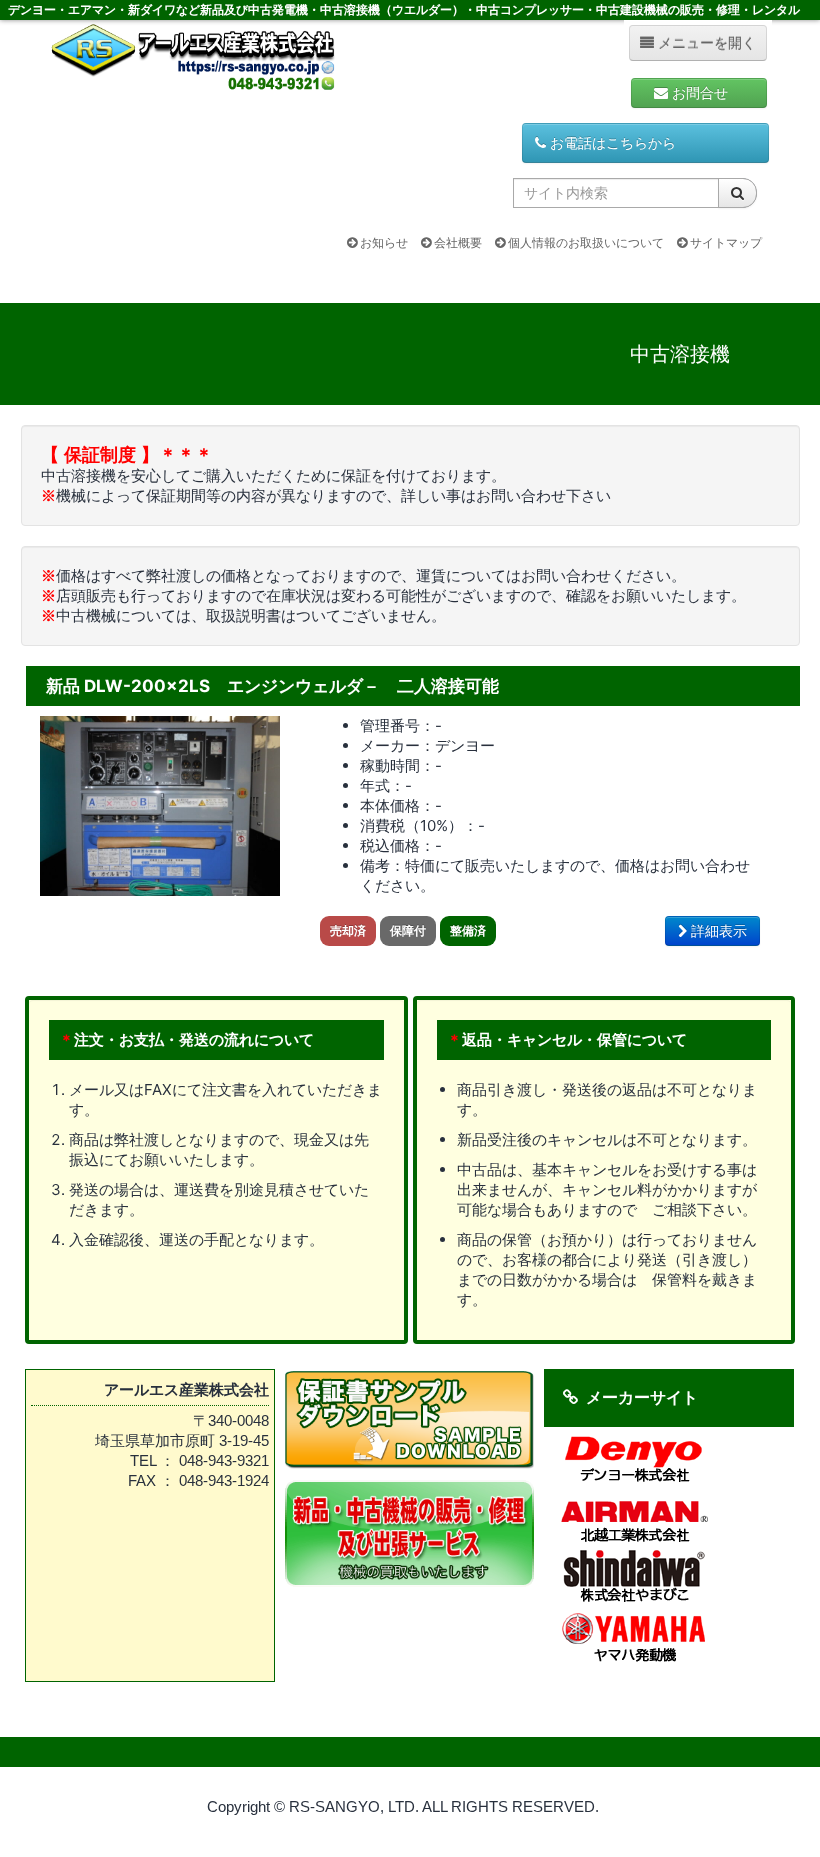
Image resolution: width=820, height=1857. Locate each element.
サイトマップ (724, 242)
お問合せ (706, 93)
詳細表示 (717, 931)
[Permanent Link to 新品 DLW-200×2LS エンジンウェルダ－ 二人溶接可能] (160, 804)
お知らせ (382, 242)
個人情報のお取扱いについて (584, 242)
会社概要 (456, 242)
